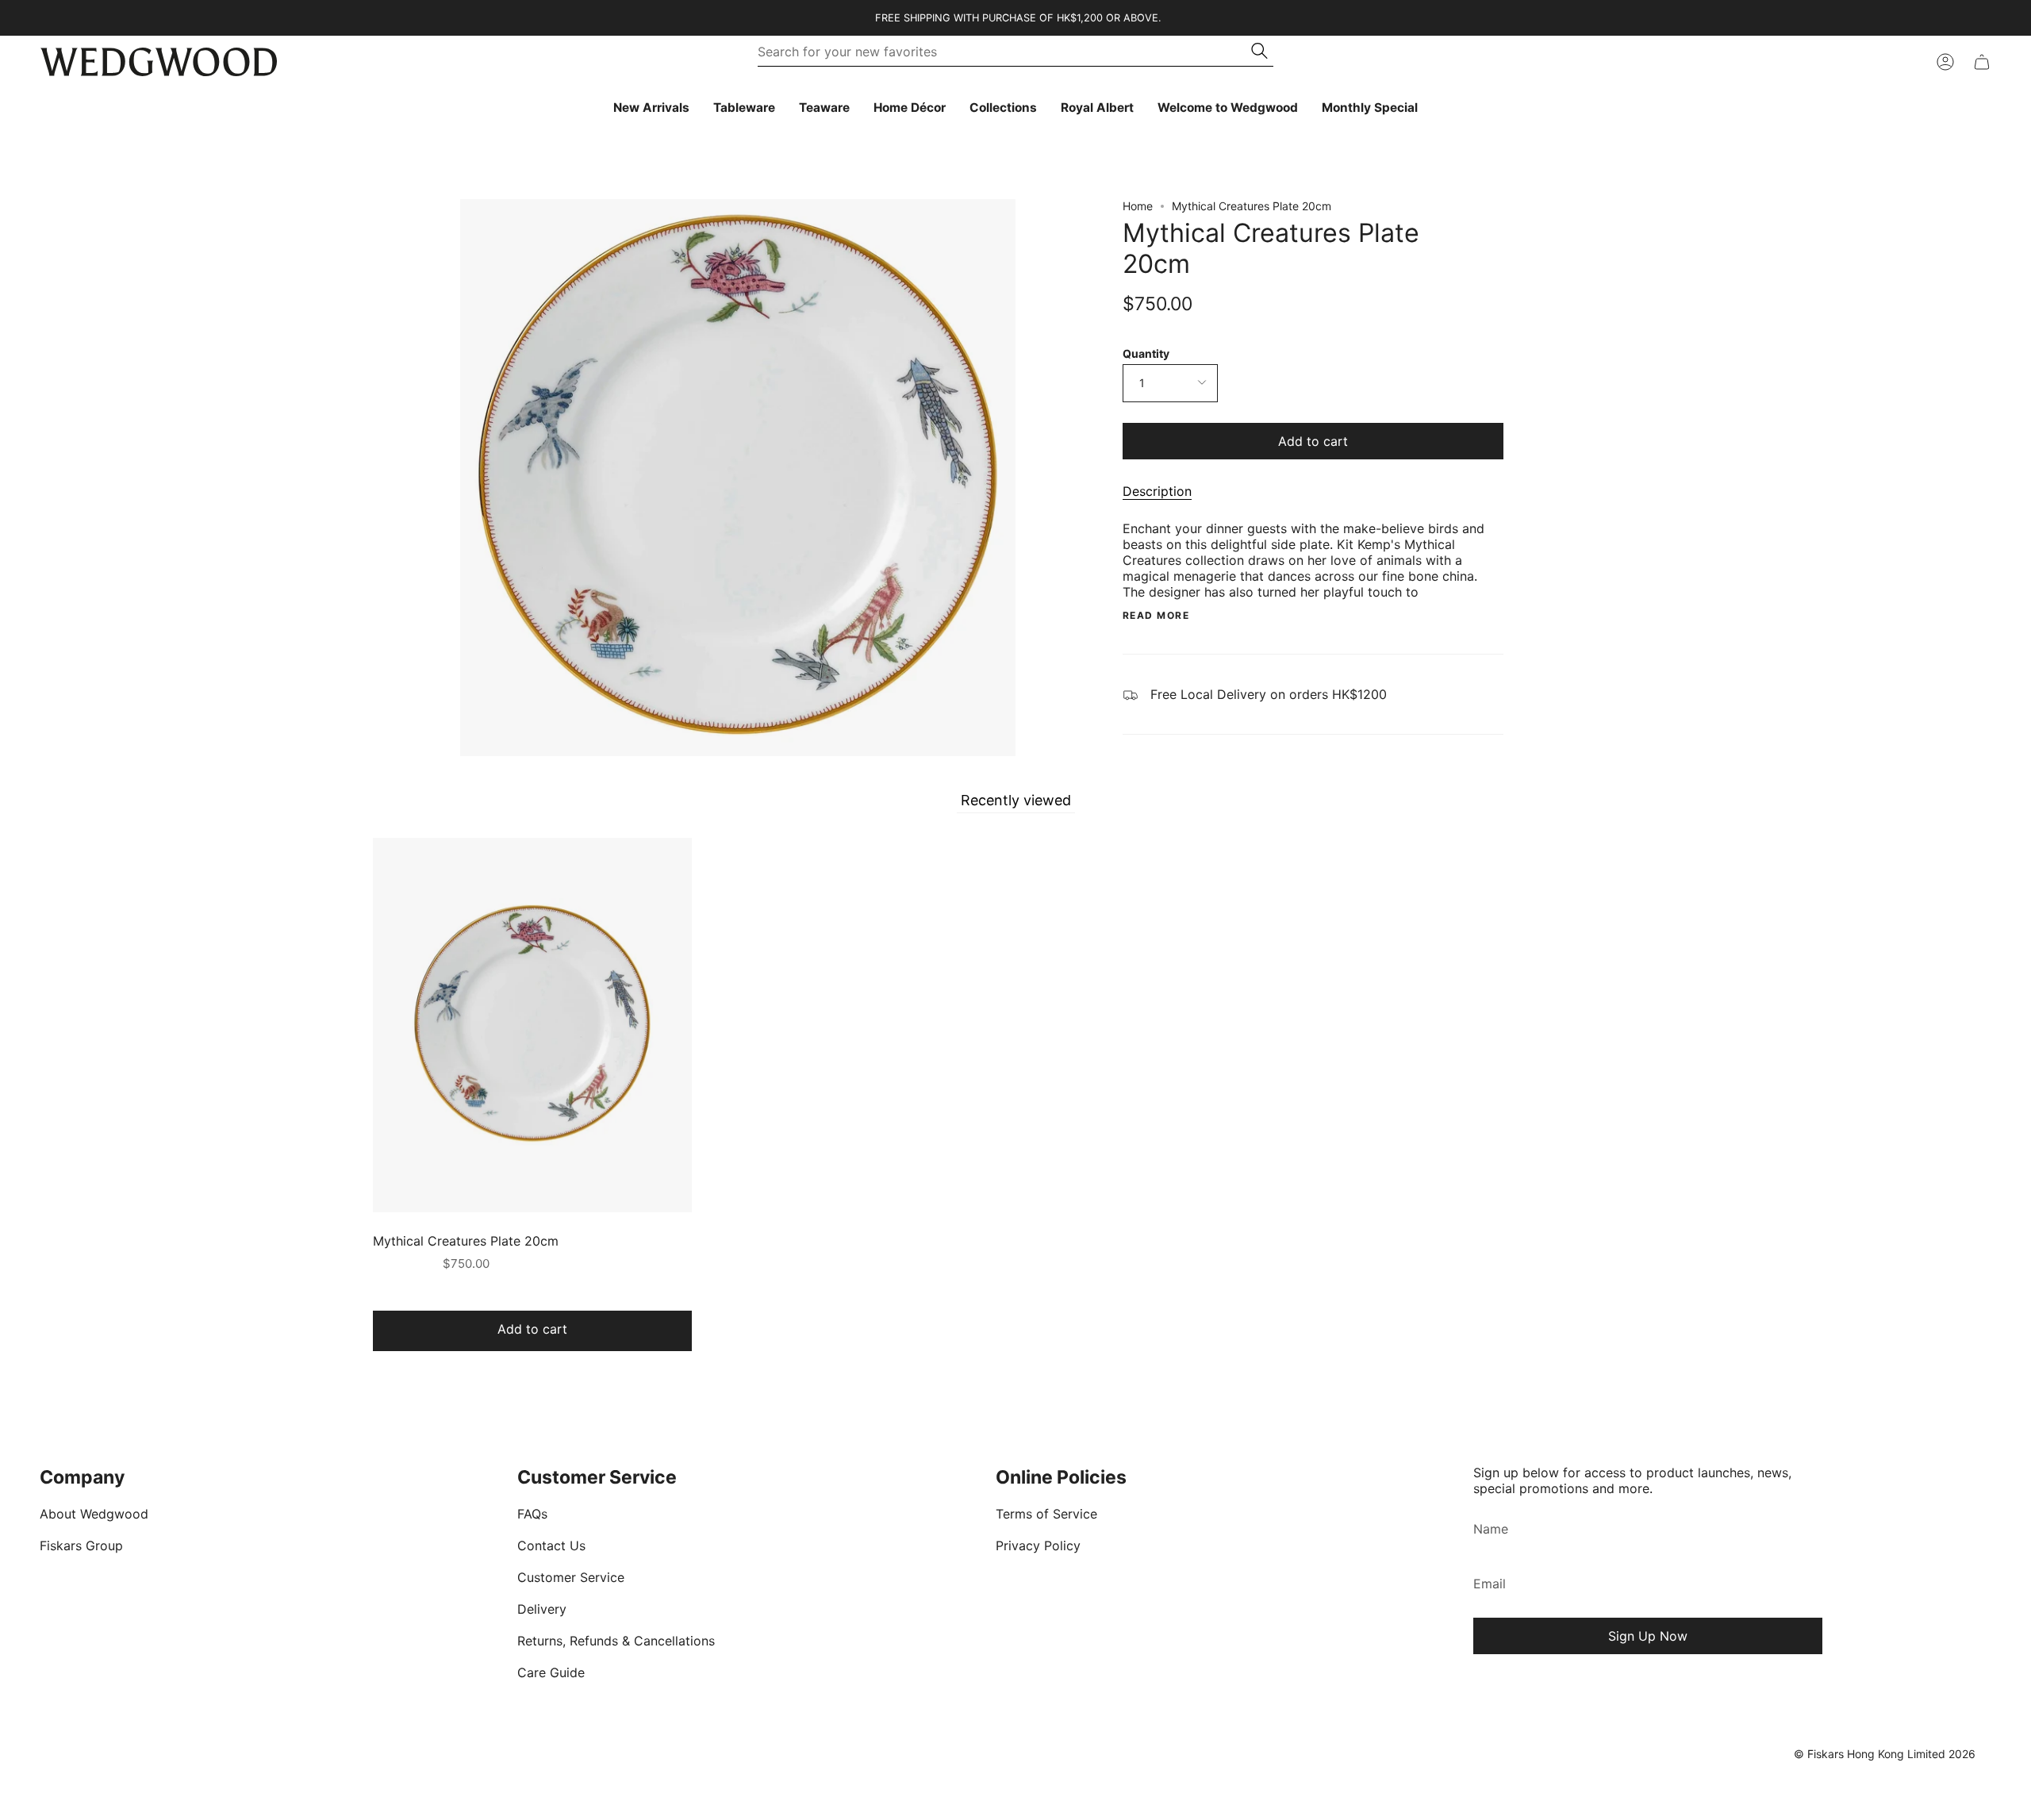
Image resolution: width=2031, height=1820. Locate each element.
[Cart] (1982, 62)
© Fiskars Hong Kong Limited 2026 (1885, 1754)
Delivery (542, 1609)
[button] (744, 108)
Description (1157, 491)
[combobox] (1005, 52)
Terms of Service (1046, 1514)
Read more (1156, 616)
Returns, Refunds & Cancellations (616, 1641)
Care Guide (551, 1672)
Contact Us (551, 1545)
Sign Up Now (1648, 1636)
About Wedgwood (94, 1514)
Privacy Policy (1038, 1545)
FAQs (532, 1514)
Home (1138, 206)
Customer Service (571, 1577)
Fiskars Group (81, 1545)
